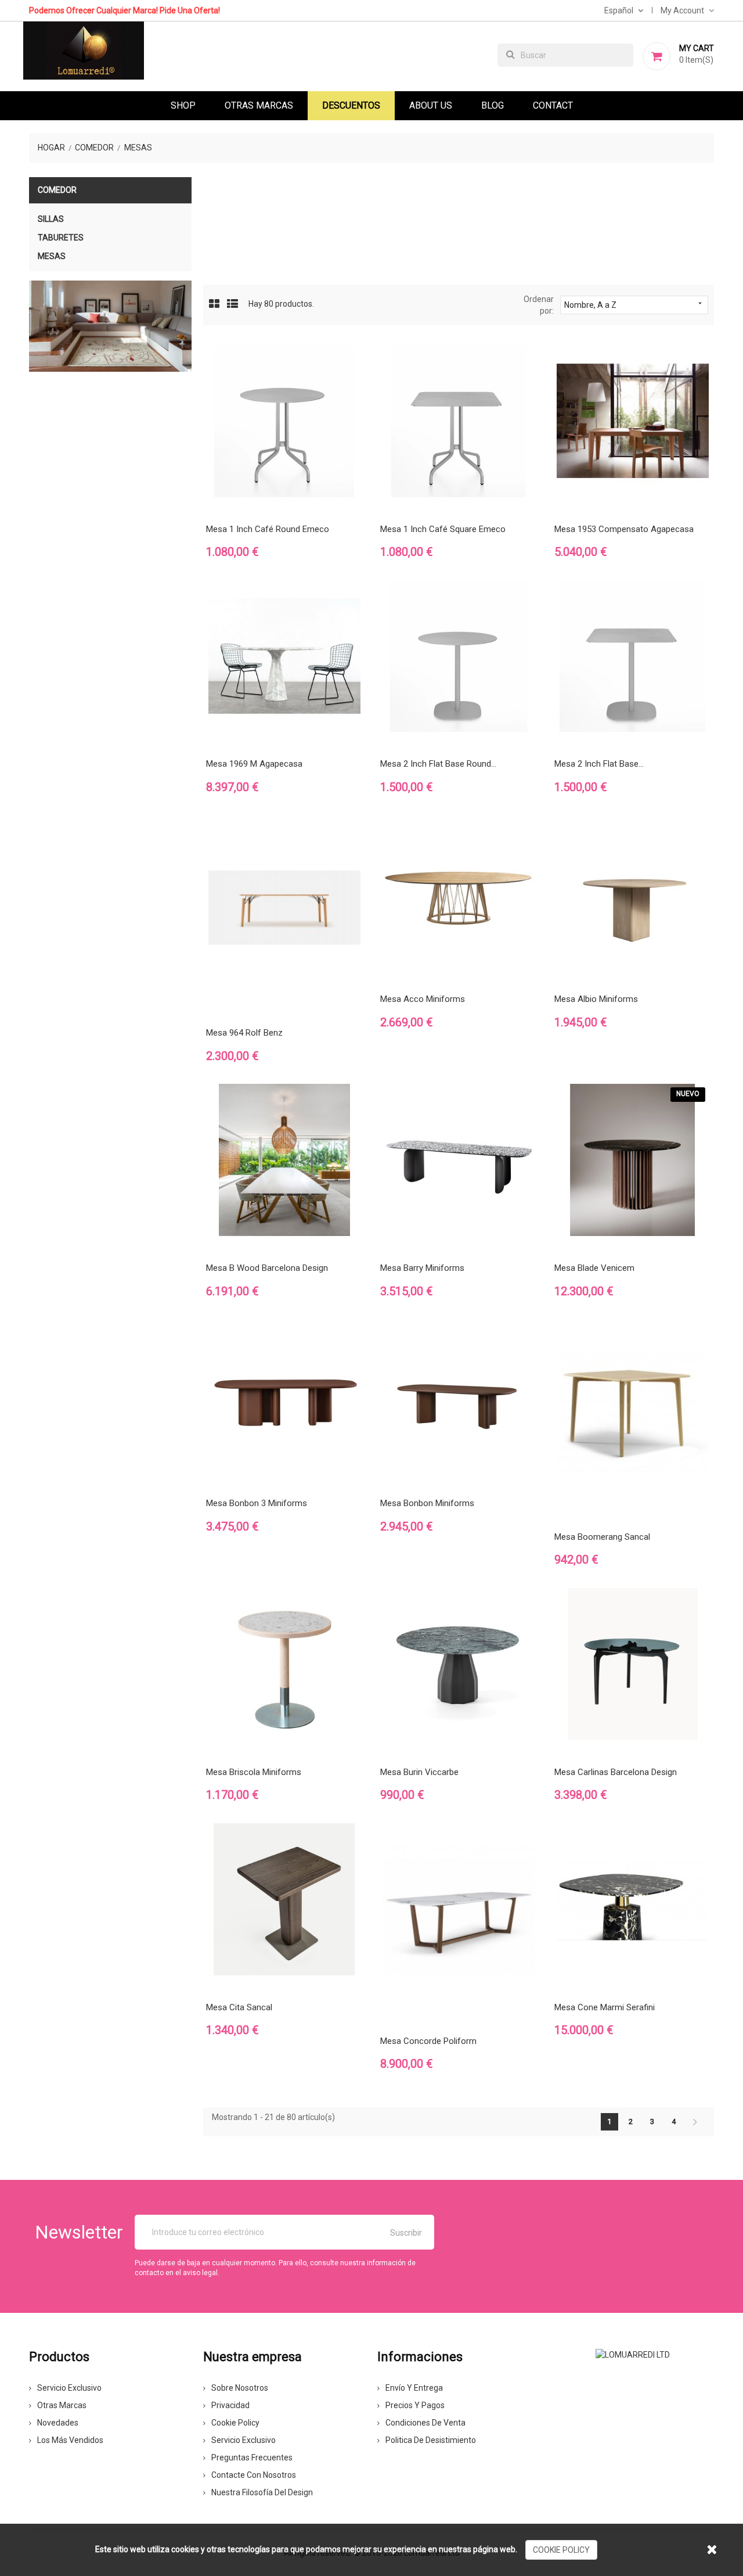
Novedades (58, 2423)
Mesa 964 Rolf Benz (244, 1033)
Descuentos (351, 105)
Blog (493, 105)
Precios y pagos (415, 2405)
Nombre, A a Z (634, 304)
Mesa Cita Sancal (239, 2007)
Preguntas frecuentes (252, 2458)
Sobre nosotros (240, 2388)
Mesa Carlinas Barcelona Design (616, 1772)
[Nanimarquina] (110, 326)
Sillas (51, 219)
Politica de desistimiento (431, 2440)
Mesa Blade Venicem (594, 1268)
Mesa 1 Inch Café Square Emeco (443, 529)
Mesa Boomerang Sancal (602, 1537)
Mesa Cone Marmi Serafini (605, 2007)
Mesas (52, 256)
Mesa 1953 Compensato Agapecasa (624, 529)
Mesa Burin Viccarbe (419, 1772)
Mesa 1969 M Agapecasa (254, 764)
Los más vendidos (70, 2440)
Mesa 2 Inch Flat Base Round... (438, 764)
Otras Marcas (259, 105)
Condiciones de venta (425, 2423)
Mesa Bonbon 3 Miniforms (257, 1503)
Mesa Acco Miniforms (423, 999)
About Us (431, 105)
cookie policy (561, 2550)
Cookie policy (235, 2423)
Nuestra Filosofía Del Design (262, 2492)
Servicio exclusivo (69, 2388)
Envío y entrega (414, 2388)
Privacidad (230, 2405)
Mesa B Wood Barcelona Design (267, 1268)
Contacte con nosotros (254, 2475)
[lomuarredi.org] (633, 2354)
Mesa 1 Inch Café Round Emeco (268, 529)
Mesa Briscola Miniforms (254, 1772)
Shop (183, 105)
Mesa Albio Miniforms (596, 999)
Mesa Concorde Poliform (428, 2041)
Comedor (57, 190)
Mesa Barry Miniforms (422, 1268)
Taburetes (61, 238)
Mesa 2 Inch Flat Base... (599, 764)
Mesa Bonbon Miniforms (427, 1503)
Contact (553, 105)
